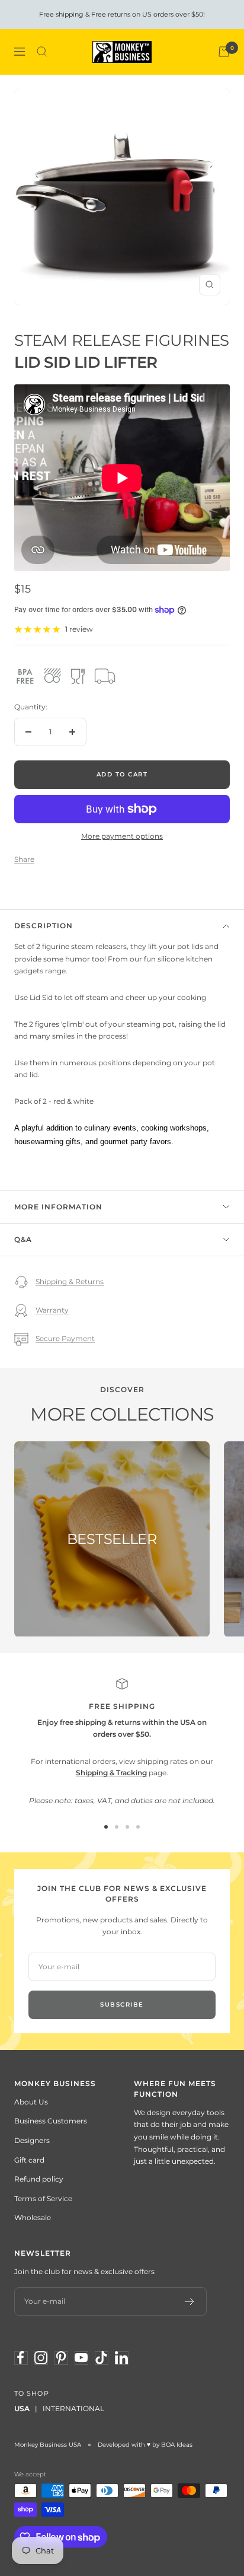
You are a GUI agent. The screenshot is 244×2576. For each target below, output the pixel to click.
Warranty (52, 1310)
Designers (32, 2140)
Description (44, 926)
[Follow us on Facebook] (21, 2358)
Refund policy (39, 2179)
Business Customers (51, 2121)
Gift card (29, 2160)
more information (58, 1207)
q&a (23, 1239)
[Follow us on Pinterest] (61, 2358)
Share (24, 859)
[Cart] (224, 52)
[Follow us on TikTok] (101, 2358)
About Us (31, 2102)
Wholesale (33, 2217)
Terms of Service (43, 2198)
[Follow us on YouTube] (81, 2358)
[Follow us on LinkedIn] (121, 2358)
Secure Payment (65, 1338)
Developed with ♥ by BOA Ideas (145, 2445)
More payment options (122, 836)
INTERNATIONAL (73, 2408)
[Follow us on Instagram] (41, 2358)
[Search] (42, 52)
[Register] (190, 2301)
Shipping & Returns (70, 1281)
